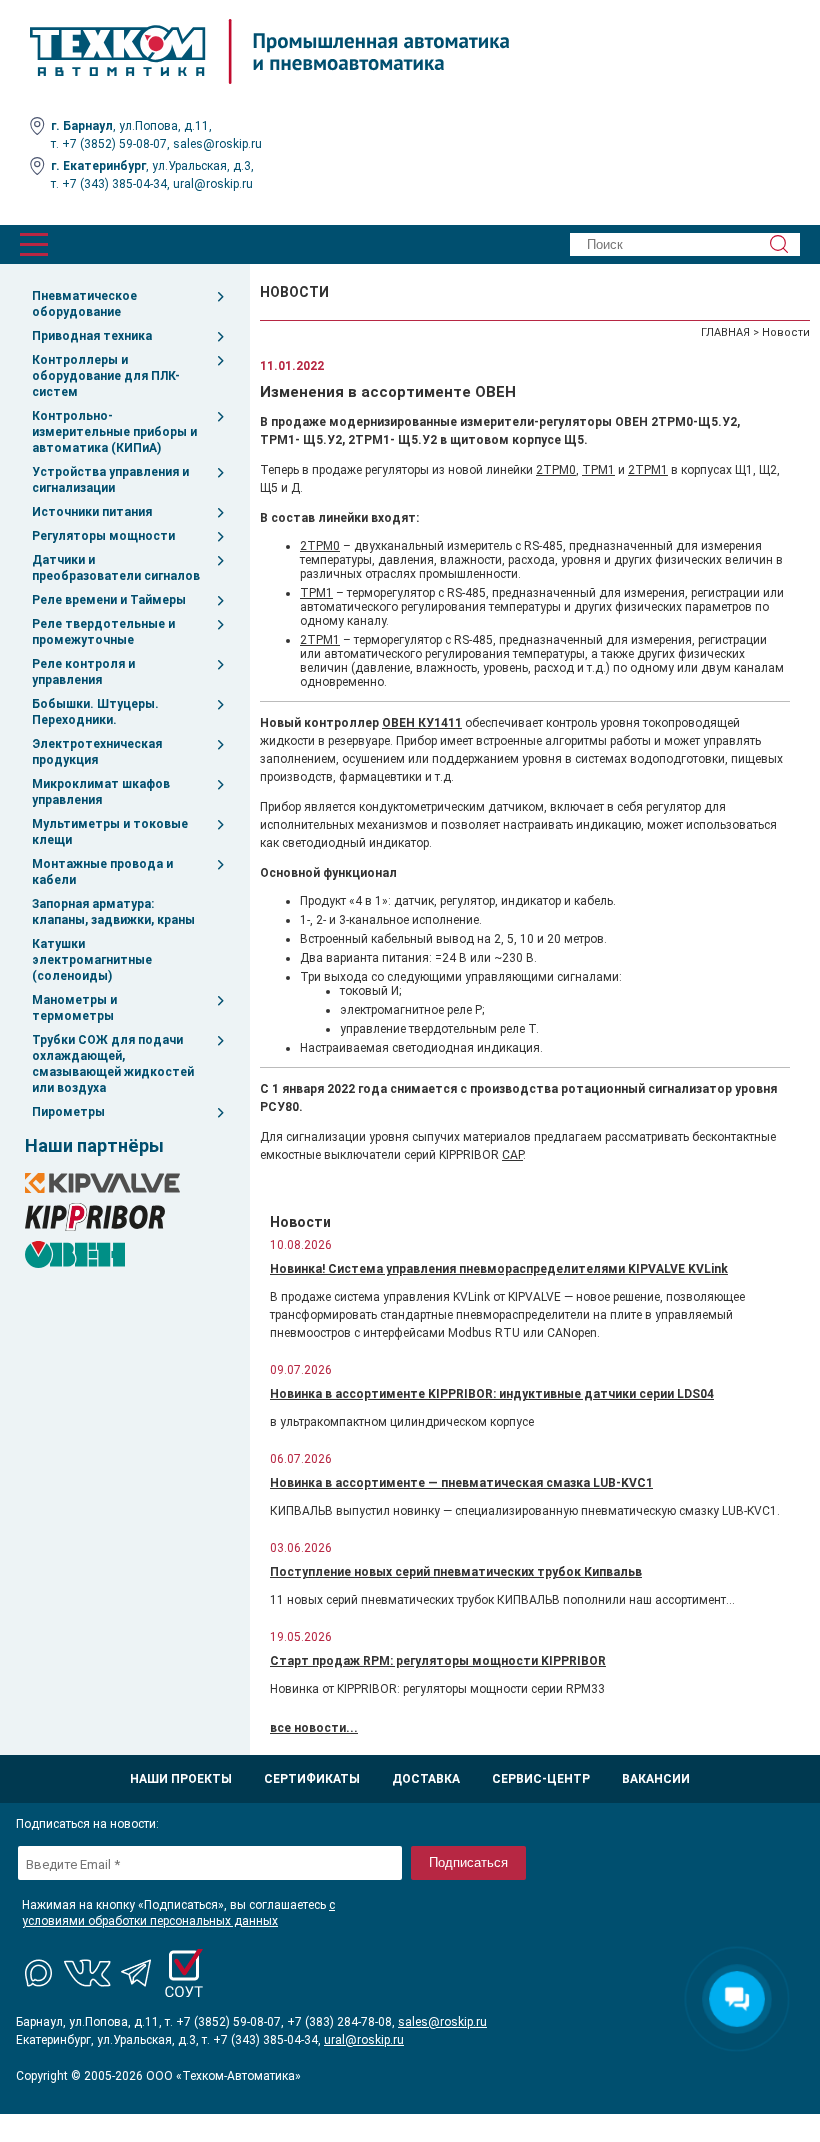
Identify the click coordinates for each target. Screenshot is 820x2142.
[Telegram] (136, 1973)
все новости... (314, 1728)
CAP (512, 1155)
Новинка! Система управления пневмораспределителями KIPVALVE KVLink (499, 1269)
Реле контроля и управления (83, 672)
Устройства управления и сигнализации (110, 480)
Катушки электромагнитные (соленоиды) (92, 960)
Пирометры (68, 1112)
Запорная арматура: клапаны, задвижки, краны (113, 912)
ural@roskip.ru (213, 184)
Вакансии (656, 1779)
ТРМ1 (598, 470)
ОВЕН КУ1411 (422, 723)
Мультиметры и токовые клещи (110, 832)
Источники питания (92, 512)
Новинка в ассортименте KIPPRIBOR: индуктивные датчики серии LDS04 (492, 1394)
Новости (786, 332)
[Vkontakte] (88, 1973)
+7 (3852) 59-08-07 (114, 144)
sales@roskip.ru (217, 144)
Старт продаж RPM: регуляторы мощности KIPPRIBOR (438, 1661)
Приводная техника (92, 336)
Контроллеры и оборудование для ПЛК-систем (106, 376)
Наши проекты (181, 1779)
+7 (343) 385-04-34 (114, 184)
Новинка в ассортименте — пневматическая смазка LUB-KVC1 (461, 1483)
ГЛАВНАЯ (725, 332)
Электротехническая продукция (97, 752)
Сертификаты (312, 1779)
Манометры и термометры (74, 1008)
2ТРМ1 (648, 470)
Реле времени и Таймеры (109, 600)
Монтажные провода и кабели (102, 872)
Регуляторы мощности (103, 536)
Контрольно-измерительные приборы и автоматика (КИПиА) (114, 432)
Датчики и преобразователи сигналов (116, 568)
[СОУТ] (184, 1973)
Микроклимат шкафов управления (101, 792)
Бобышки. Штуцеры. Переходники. (95, 712)
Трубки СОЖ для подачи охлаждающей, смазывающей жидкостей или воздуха (113, 1064)
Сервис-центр (541, 1779)
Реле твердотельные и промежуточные (103, 632)
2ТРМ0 (556, 470)
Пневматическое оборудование (84, 304)
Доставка (426, 1779)
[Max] (40, 1973)
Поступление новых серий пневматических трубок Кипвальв (456, 1572)
